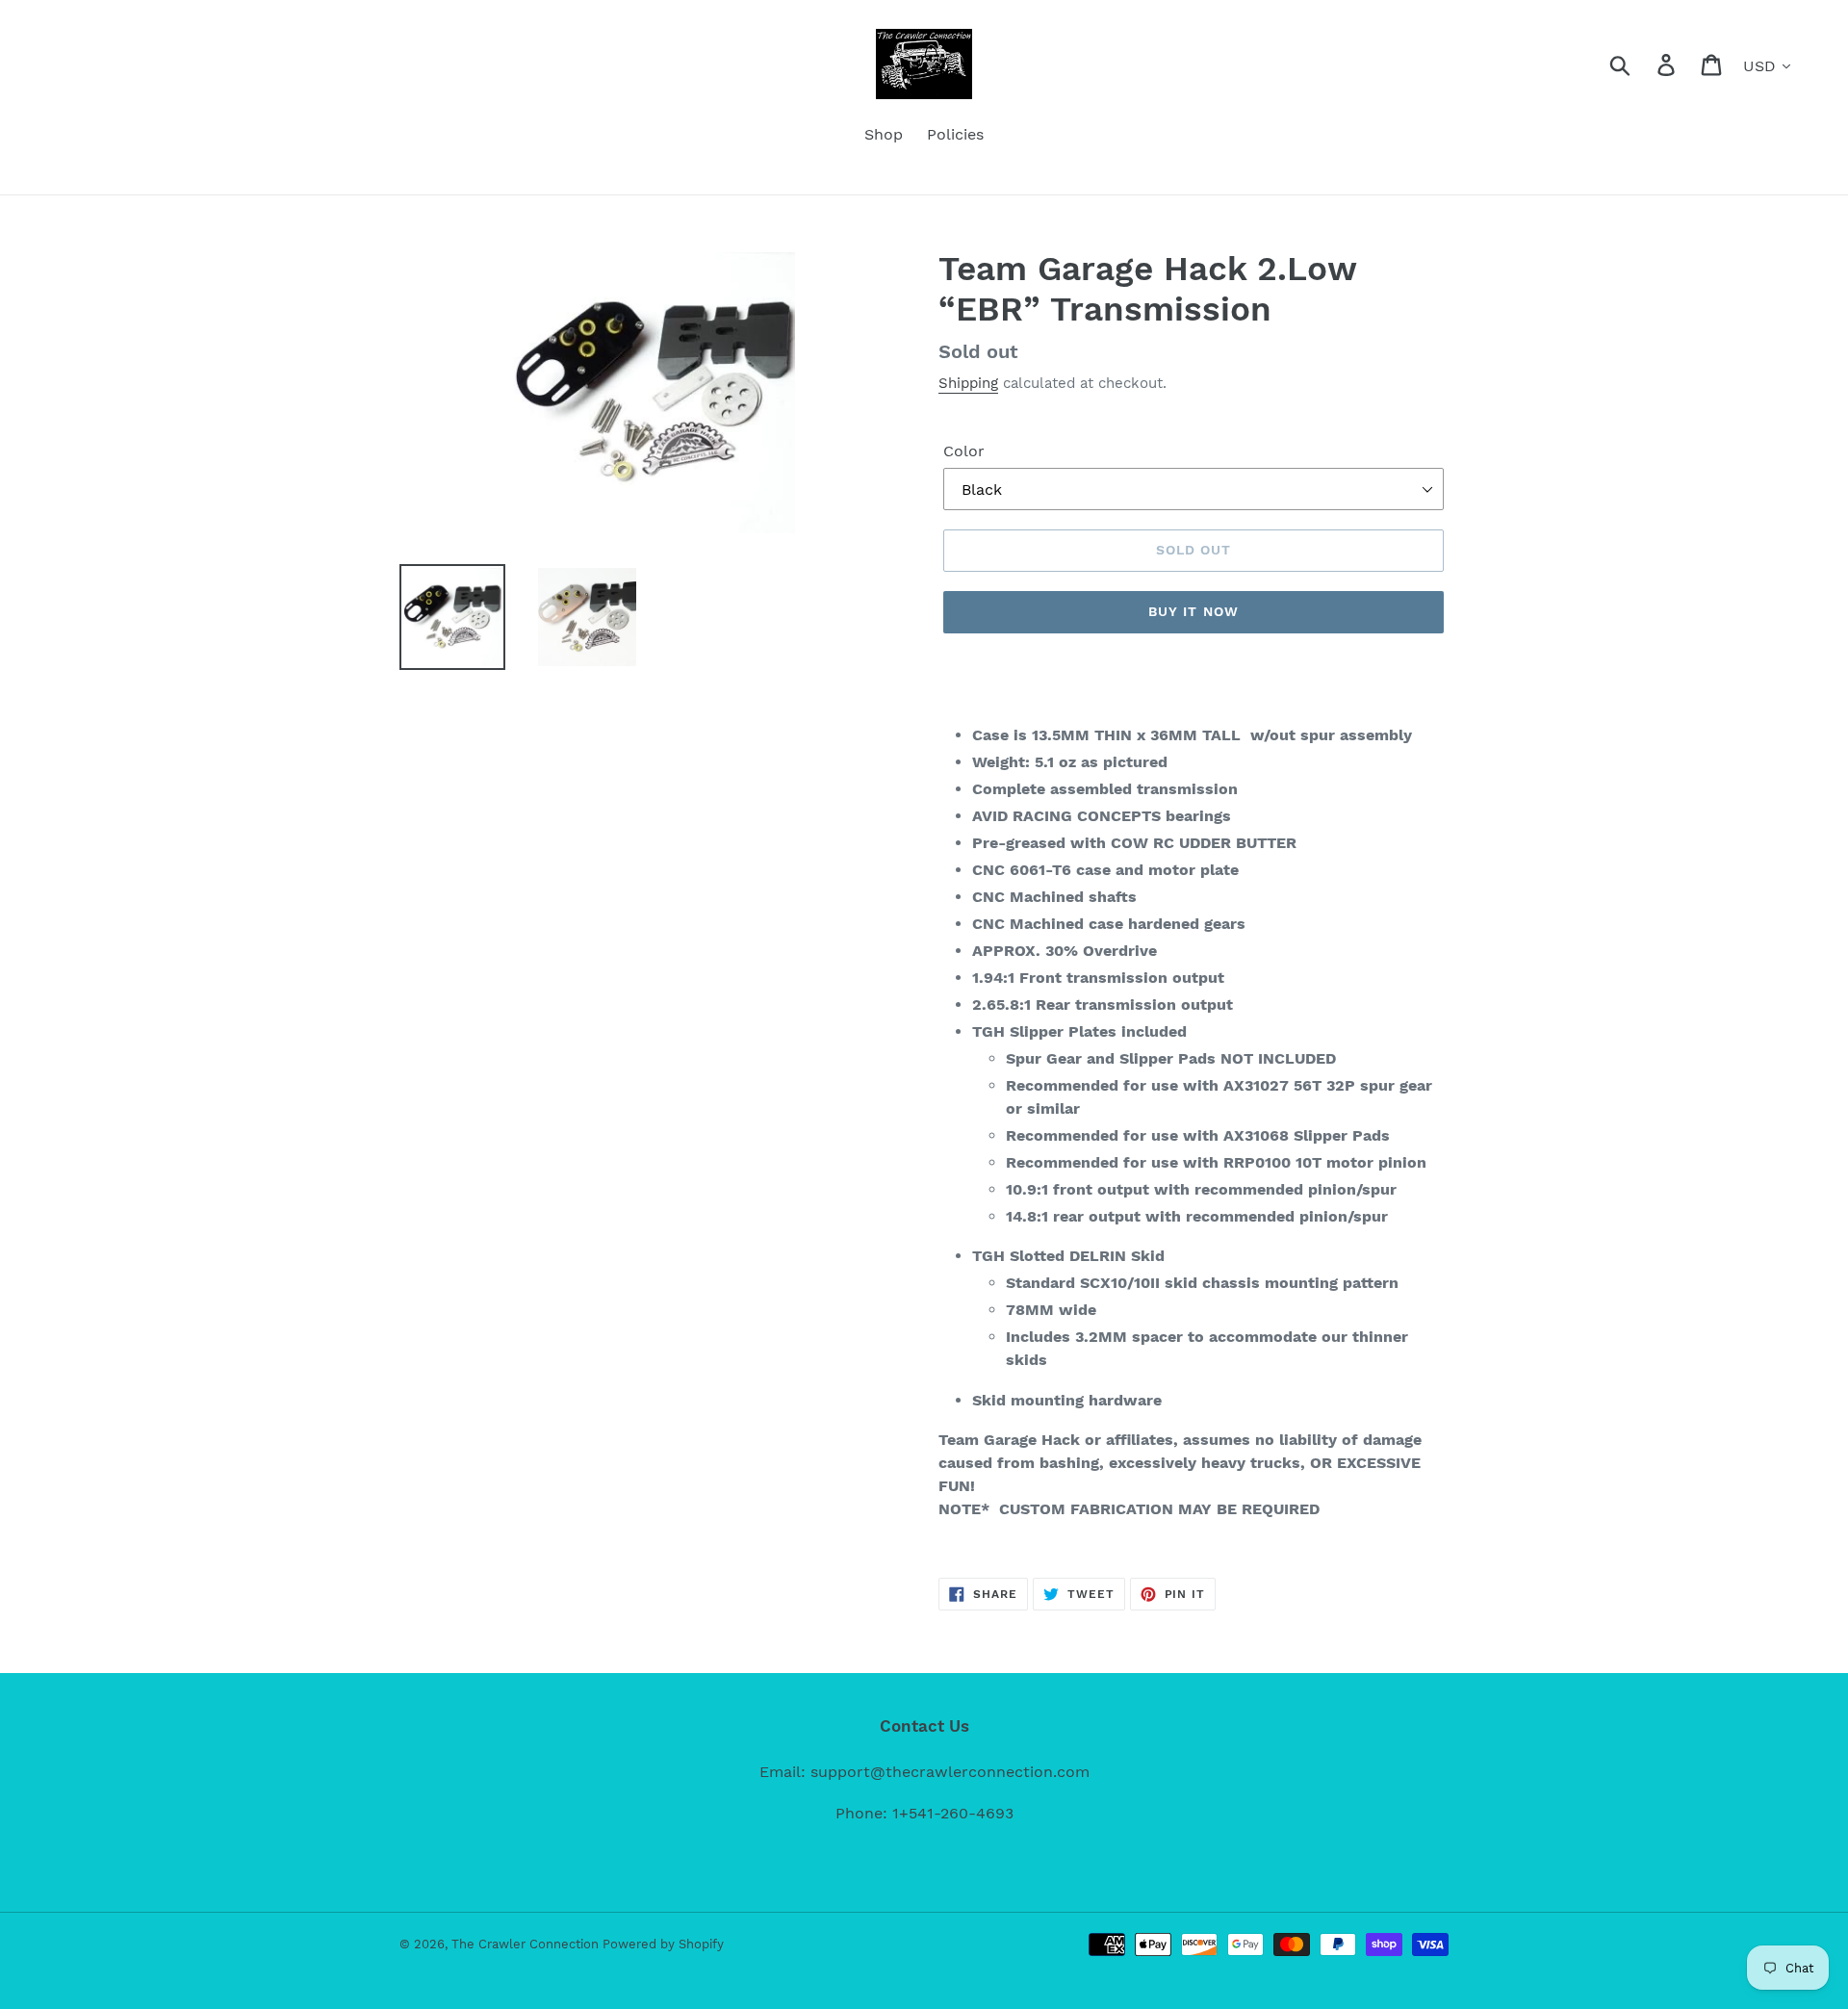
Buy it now (1193, 611)
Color (964, 451)
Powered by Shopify (663, 1944)
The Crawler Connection (527, 1944)
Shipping (968, 383)
